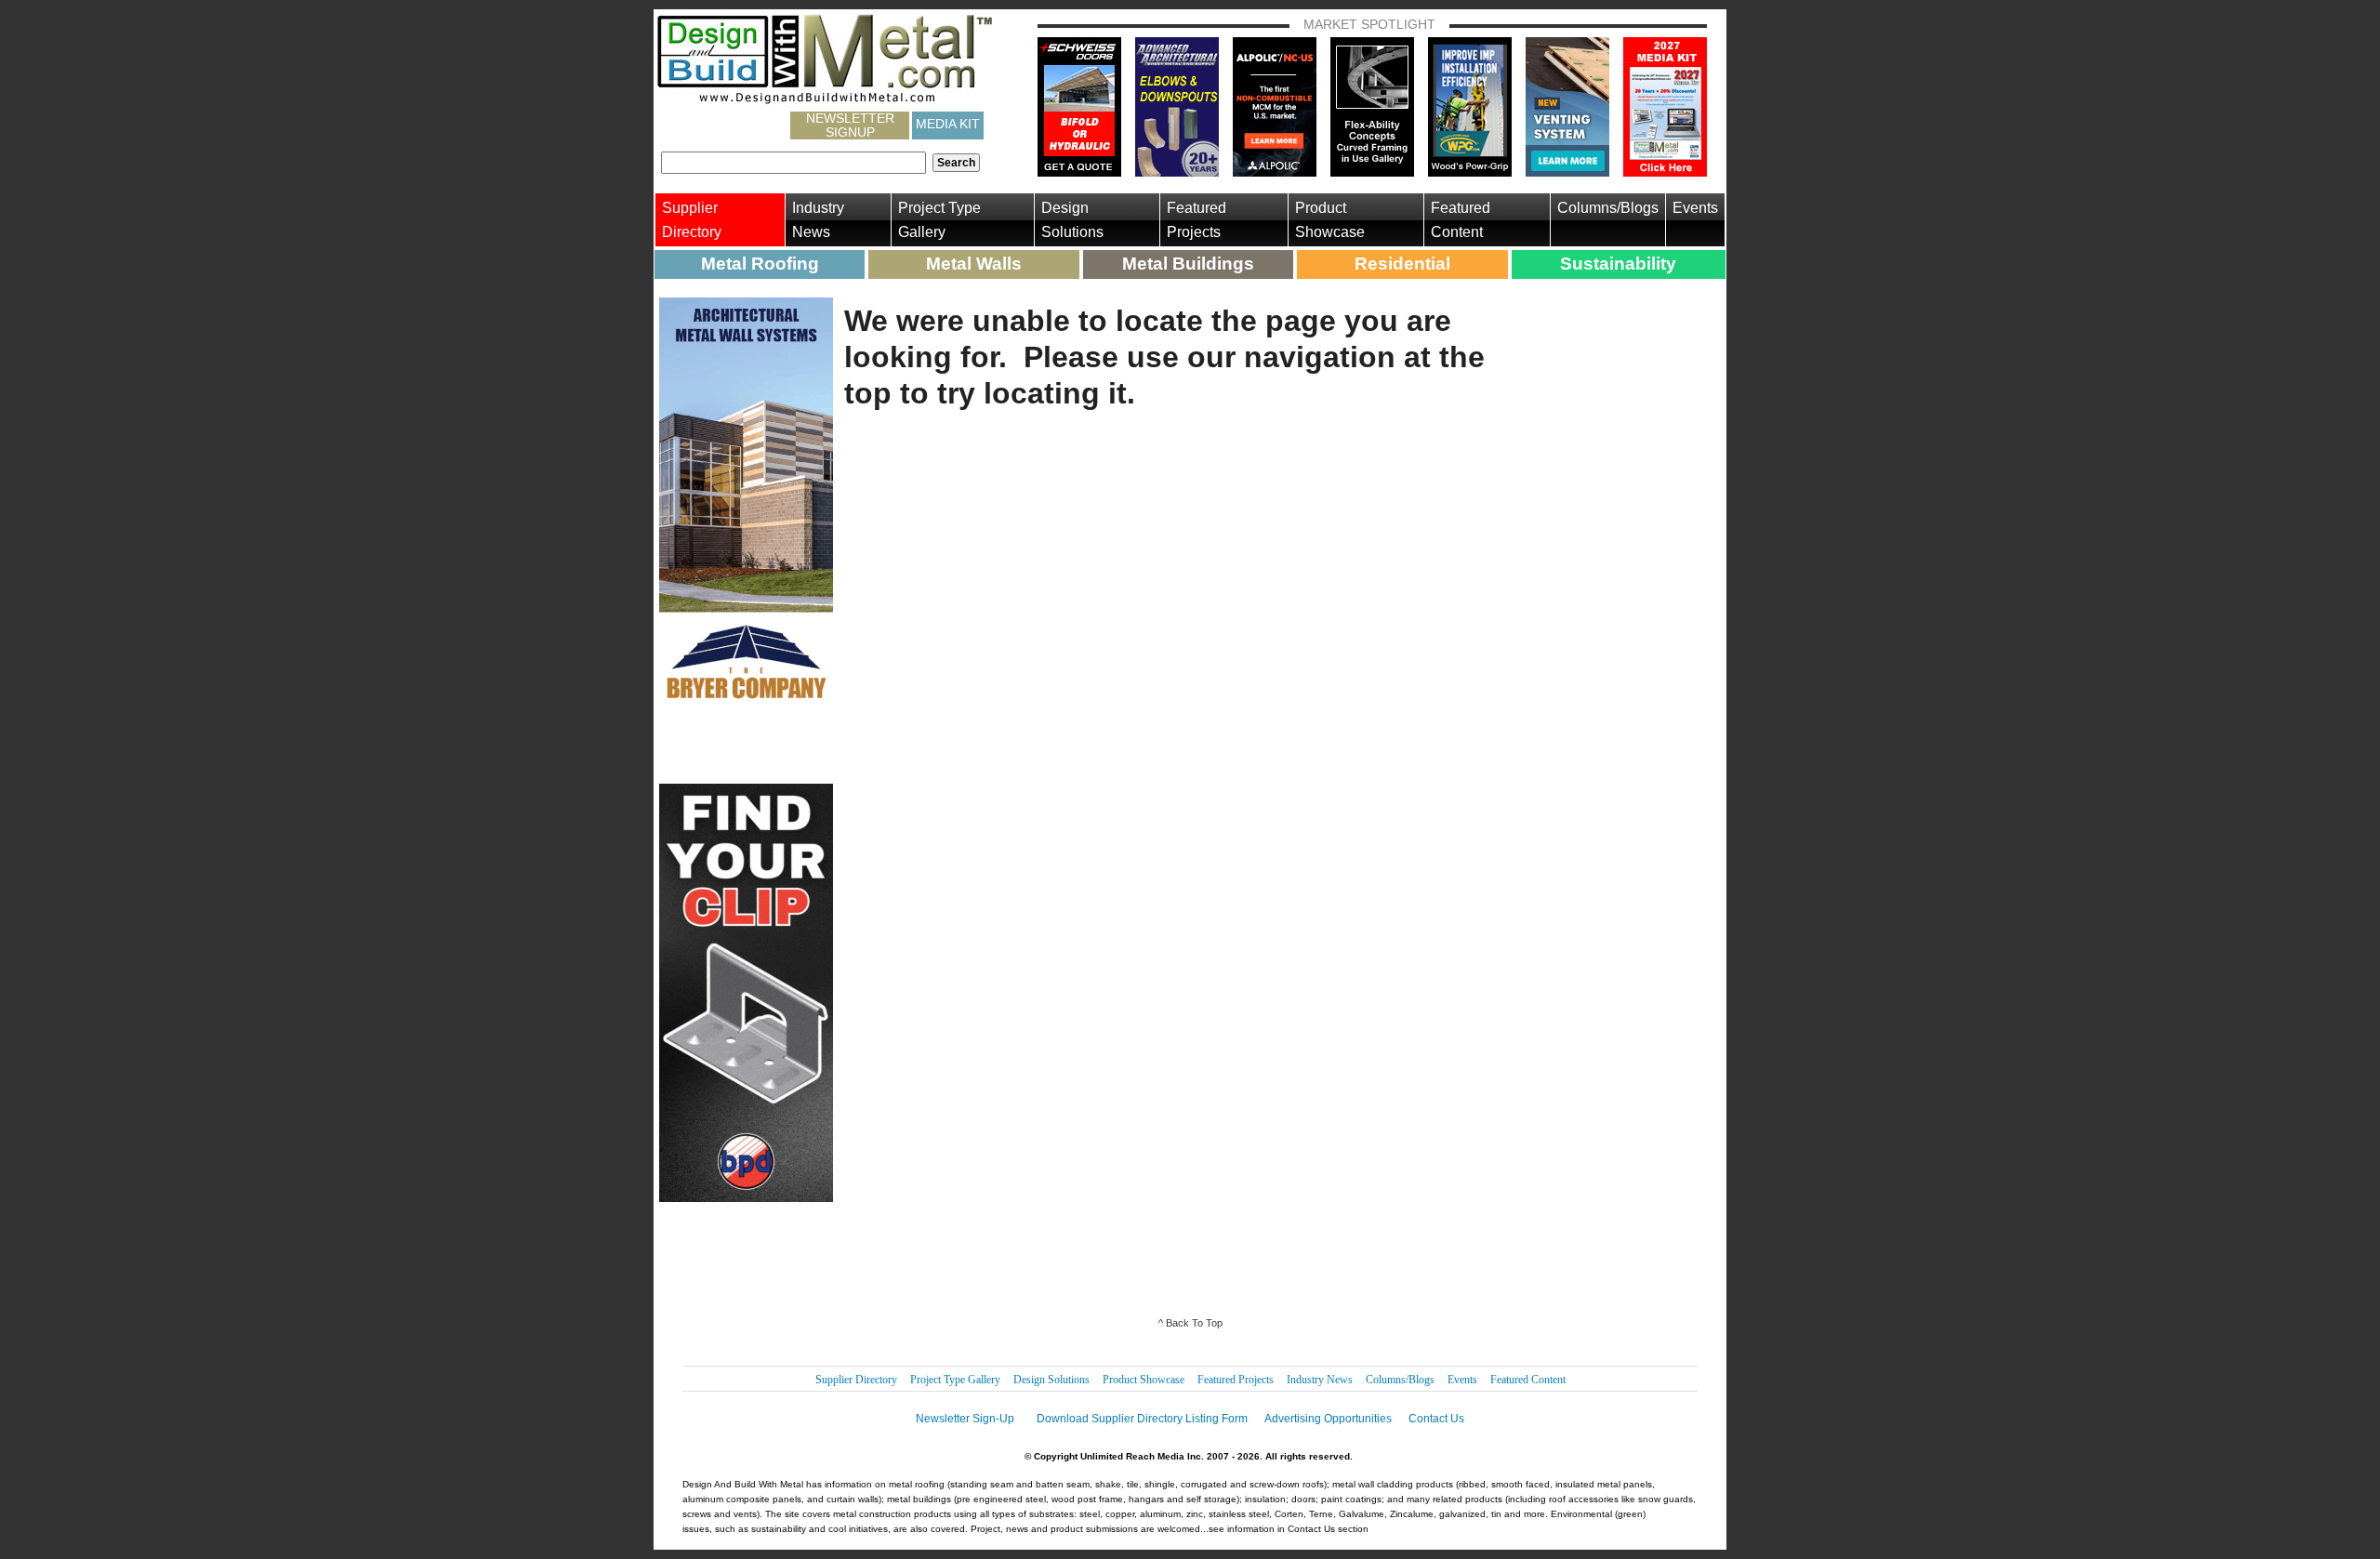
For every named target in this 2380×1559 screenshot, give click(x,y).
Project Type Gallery (939, 220)
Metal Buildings (1188, 264)
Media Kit (948, 124)
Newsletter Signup (850, 126)
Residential (1402, 264)
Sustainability (1618, 264)
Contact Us (1436, 1419)
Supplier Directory (692, 220)
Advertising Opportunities (1328, 1419)
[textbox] (793, 163)
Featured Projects (1197, 220)
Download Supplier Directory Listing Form (1142, 1419)
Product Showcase (1330, 220)
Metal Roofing (760, 264)
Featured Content (1461, 220)
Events (1695, 208)
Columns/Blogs (1608, 208)
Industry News (818, 220)
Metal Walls (974, 264)
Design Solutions (1072, 220)
